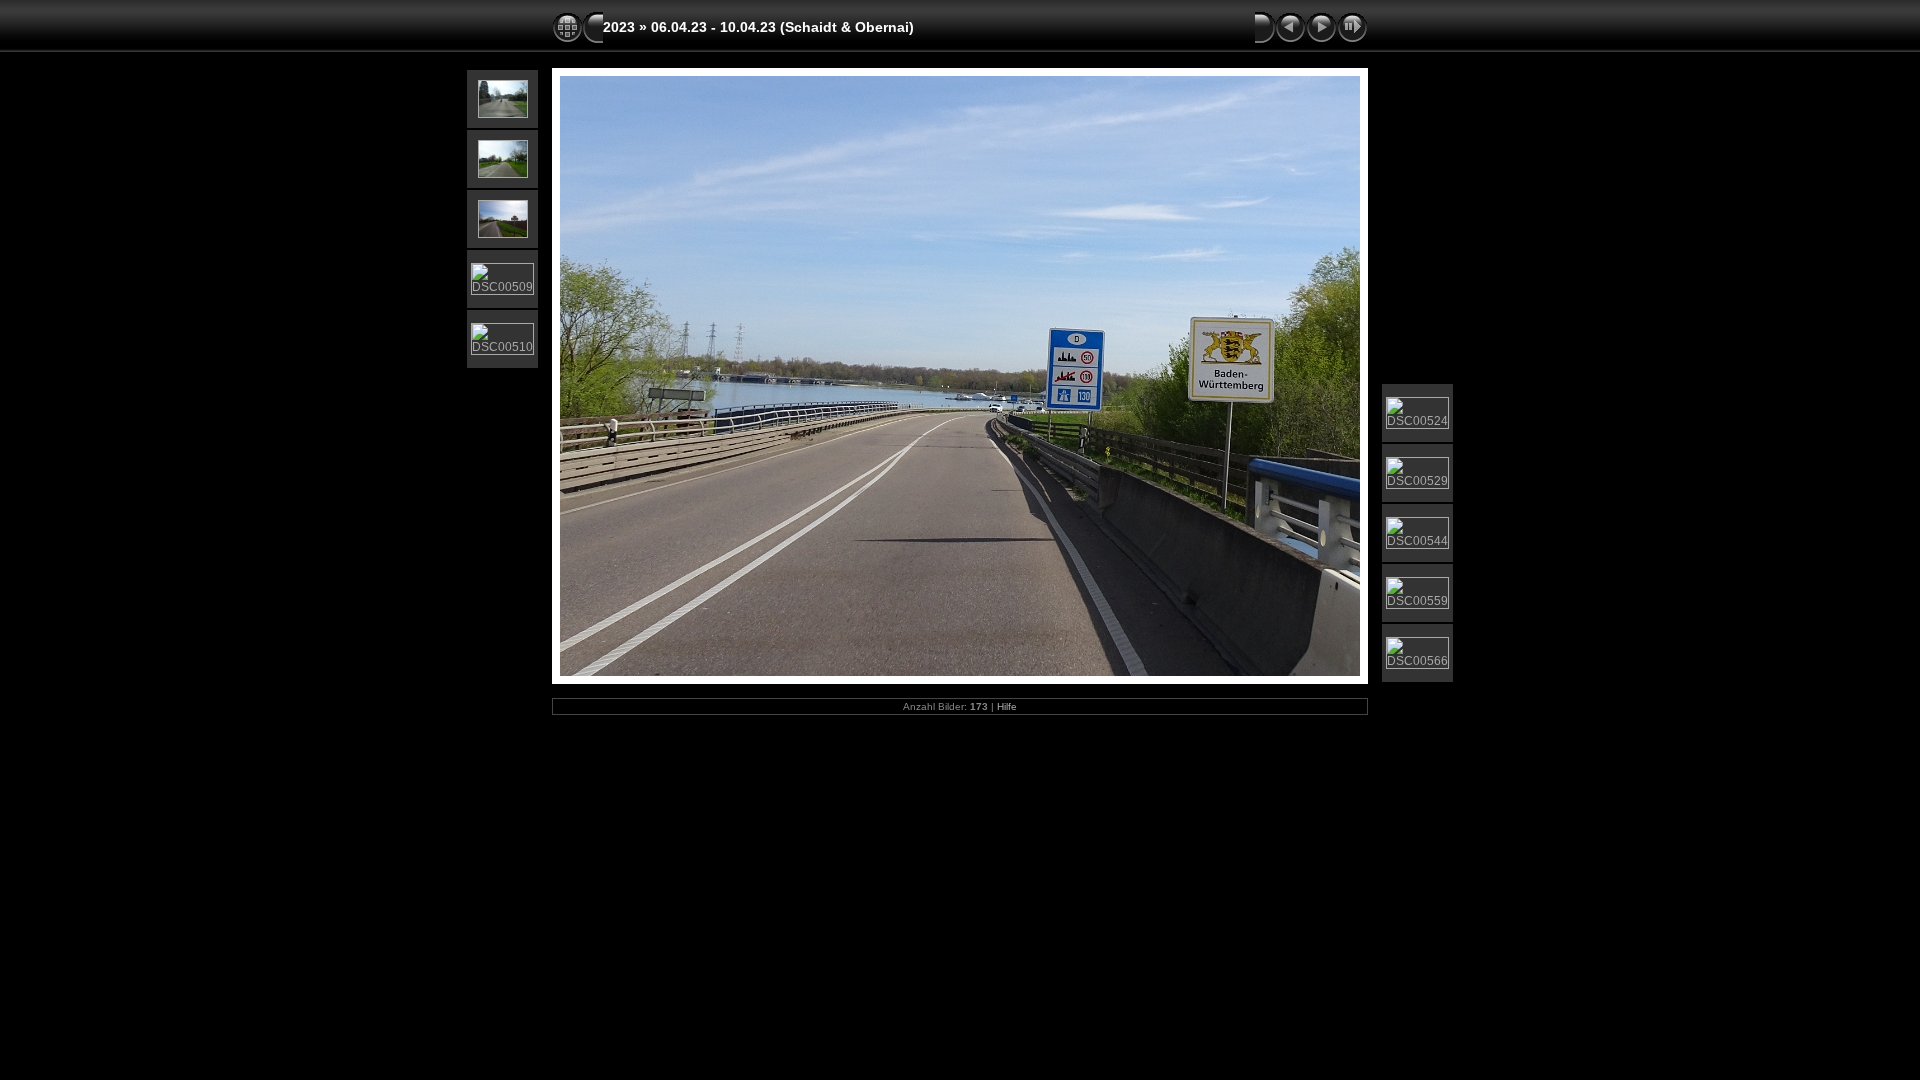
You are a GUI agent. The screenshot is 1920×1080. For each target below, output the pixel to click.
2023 (619, 27)
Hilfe (1007, 706)
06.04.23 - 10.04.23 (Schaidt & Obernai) (782, 27)
